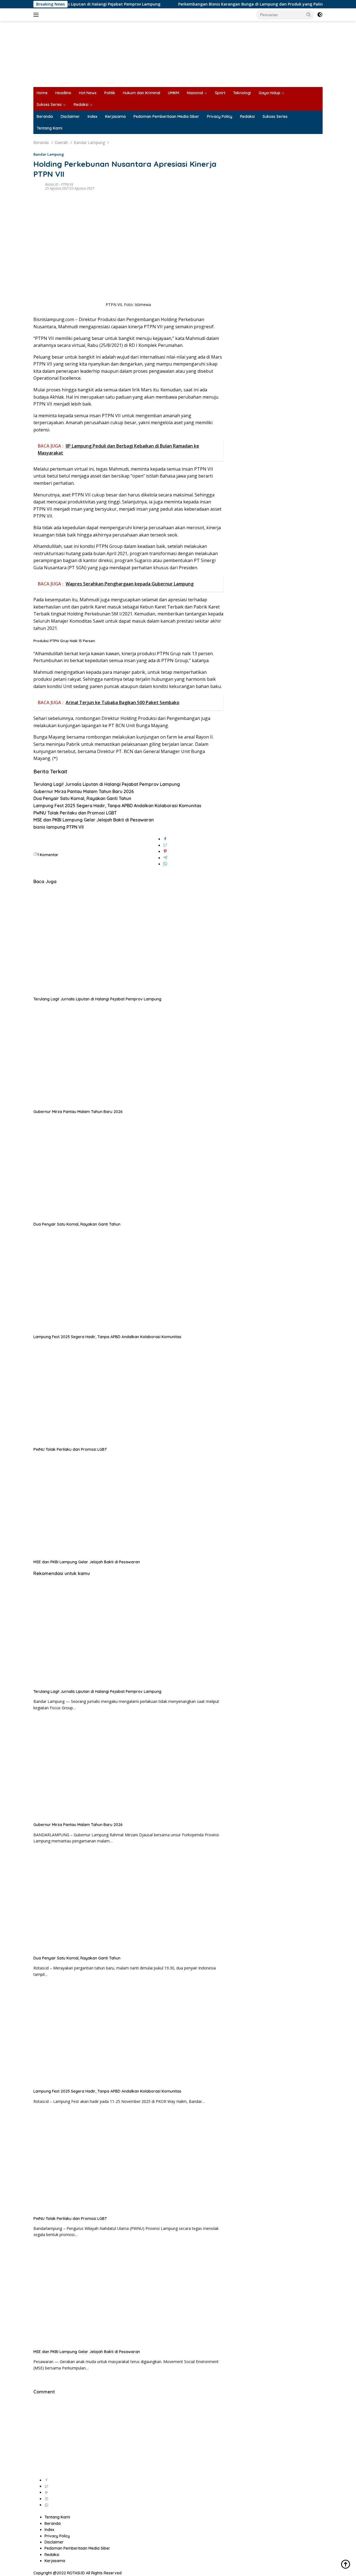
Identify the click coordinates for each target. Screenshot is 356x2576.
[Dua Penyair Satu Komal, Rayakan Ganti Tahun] (128, 1167)
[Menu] (37, 15)
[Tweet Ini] (165, 845)
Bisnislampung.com (54, 319)
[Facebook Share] (165, 839)
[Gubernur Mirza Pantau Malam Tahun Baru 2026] (128, 1055)
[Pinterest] (46, 2492)
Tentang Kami (50, 128)
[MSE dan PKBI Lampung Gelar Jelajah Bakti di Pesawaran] (128, 1505)
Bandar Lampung (49, 154)
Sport (220, 93)
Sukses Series (49, 105)
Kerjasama (115, 116)
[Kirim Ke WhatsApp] (165, 864)
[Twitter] (46, 2486)
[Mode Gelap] (320, 15)
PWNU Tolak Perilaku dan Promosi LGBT (75, 813)
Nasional (195, 93)
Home (42, 93)
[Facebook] (46, 2480)
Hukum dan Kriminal (142, 93)
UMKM (174, 93)
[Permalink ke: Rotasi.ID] (38, 186)
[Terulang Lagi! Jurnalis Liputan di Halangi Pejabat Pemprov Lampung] (128, 942)
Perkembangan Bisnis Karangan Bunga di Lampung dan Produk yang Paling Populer (218, 4)
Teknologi (242, 93)
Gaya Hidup (270, 93)
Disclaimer (70, 116)
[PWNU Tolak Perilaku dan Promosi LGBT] (128, 1393)
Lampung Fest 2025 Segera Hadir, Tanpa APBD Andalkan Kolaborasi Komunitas (117, 806)
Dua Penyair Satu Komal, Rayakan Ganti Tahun (82, 798)
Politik (110, 93)
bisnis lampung (49, 827)
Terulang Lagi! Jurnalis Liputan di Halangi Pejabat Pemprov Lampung (107, 784)
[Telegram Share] (165, 858)
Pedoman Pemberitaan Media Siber (166, 116)
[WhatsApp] (46, 2505)
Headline (63, 93)
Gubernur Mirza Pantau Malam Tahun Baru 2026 (84, 791)
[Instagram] (46, 2499)
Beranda (45, 116)
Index (92, 116)
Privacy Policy (220, 116)
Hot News (88, 93)
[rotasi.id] (178, 54)
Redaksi (81, 105)
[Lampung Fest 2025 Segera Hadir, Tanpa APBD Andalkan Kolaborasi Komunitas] (128, 1280)
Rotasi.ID (52, 184)
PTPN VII (67, 184)
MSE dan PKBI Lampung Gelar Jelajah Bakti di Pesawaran (94, 820)
